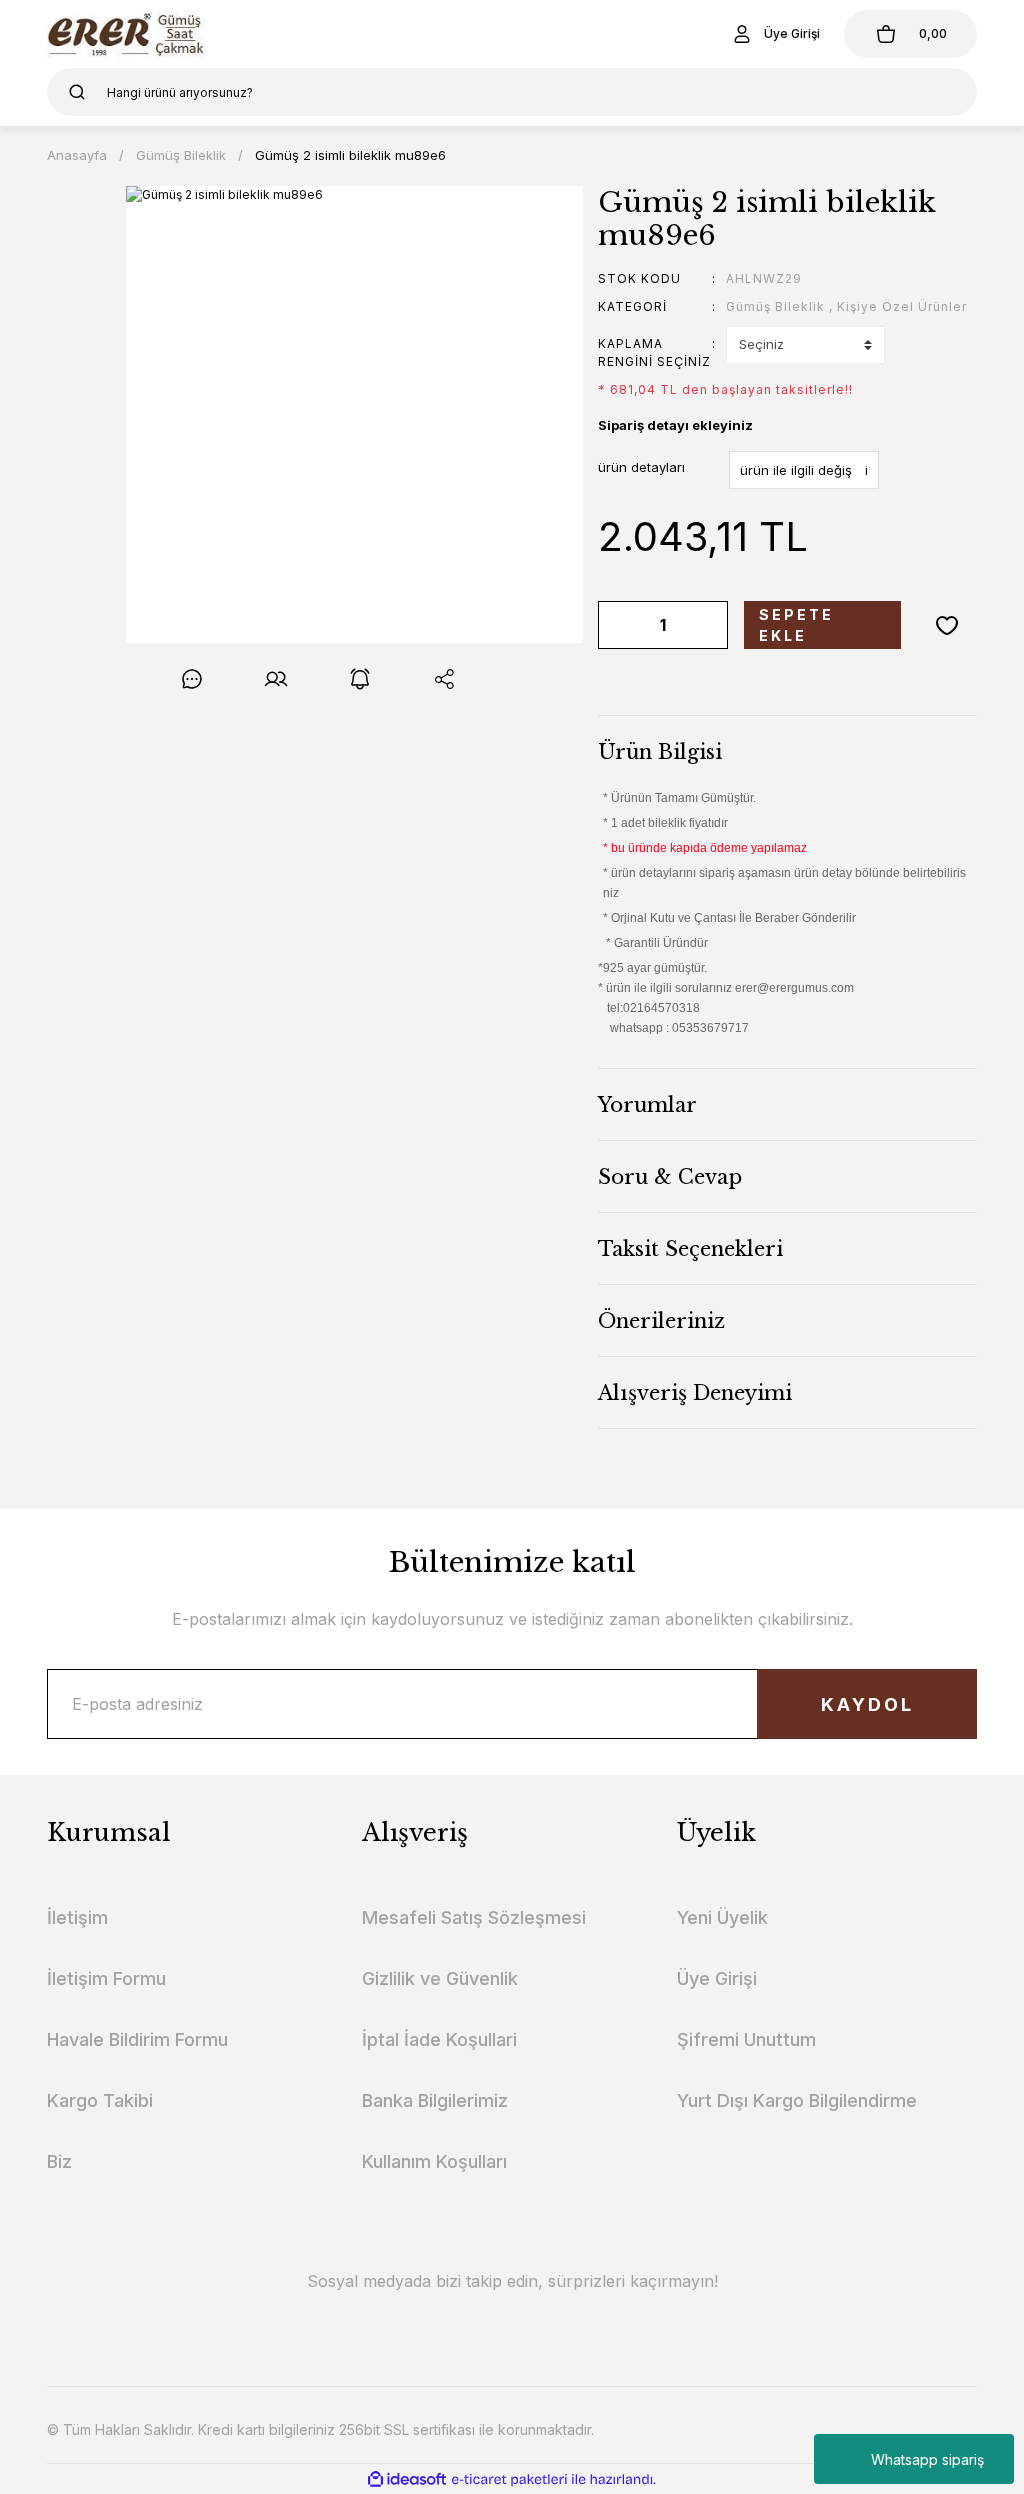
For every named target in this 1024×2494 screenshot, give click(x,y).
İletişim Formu (106, 1978)
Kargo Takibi (100, 2100)
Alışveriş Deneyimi (695, 1393)
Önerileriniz (661, 1321)
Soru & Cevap (670, 1177)
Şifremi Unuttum (746, 2039)
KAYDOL (867, 1704)
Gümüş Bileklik (775, 306)
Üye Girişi (717, 1978)
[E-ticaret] (509, 2479)
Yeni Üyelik (722, 1917)
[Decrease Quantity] (617, 625)
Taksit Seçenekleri (690, 1249)
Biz (59, 2161)
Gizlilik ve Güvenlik (440, 1978)
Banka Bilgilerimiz (435, 2100)
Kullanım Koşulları (434, 2161)
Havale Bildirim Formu (137, 2039)
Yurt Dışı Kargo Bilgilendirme (797, 2100)
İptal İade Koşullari (439, 2039)
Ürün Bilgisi (660, 752)
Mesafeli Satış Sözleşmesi (474, 1917)
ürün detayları (641, 467)
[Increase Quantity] (709, 625)
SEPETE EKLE (796, 625)
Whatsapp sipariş (927, 2459)
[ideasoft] (407, 2479)
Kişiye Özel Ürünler (902, 306)
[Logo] (128, 34)
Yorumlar (647, 1105)
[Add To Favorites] (947, 625)
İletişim (77, 1917)
